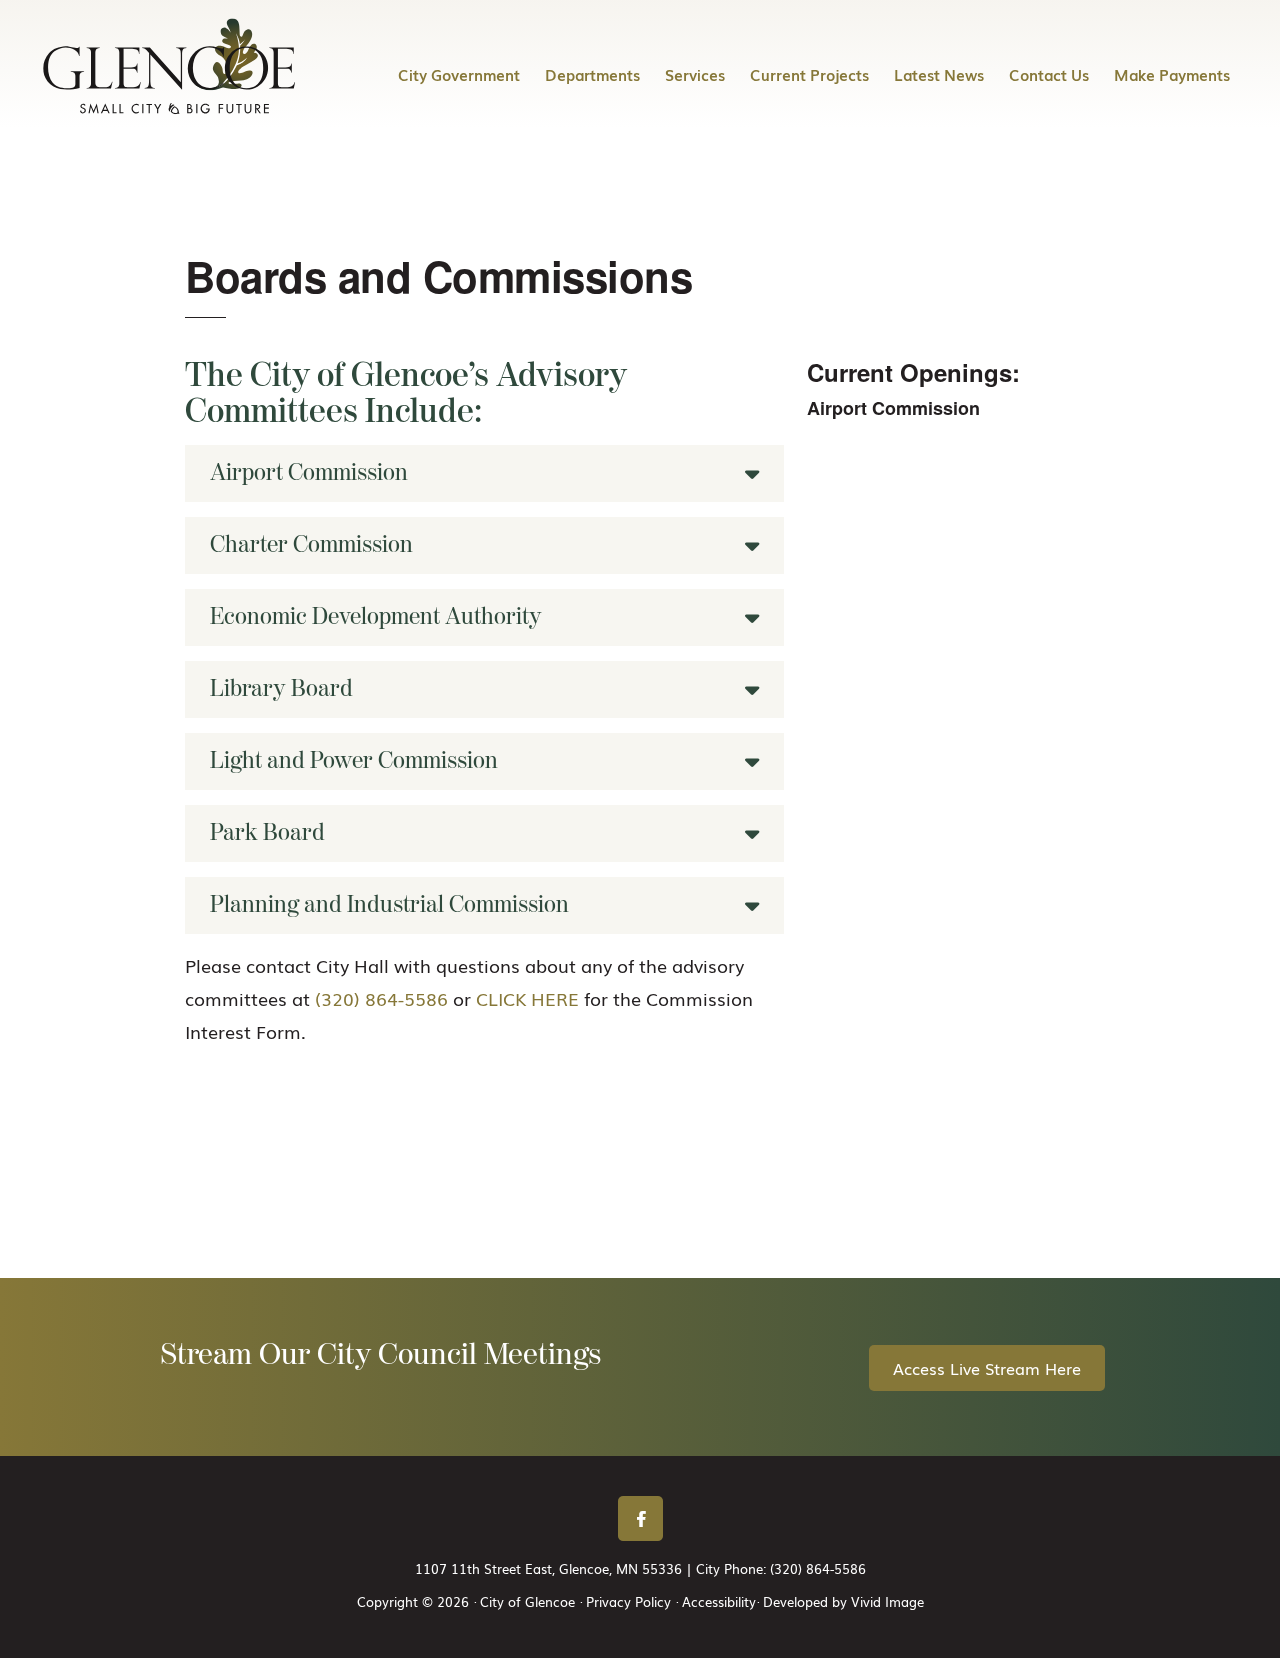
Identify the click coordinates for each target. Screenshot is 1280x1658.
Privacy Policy (628, 1601)
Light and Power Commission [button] (354, 761)
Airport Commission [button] (309, 473)
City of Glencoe (170, 66)
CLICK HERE (527, 998)
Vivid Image (887, 1601)
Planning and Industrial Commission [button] (389, 905)
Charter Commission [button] (311, 545)
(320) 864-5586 (381, 998)
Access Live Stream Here (987, 1368)
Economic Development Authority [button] (376, 617)
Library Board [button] (281, 689)
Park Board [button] (267, 833)
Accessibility (719, 1601)
